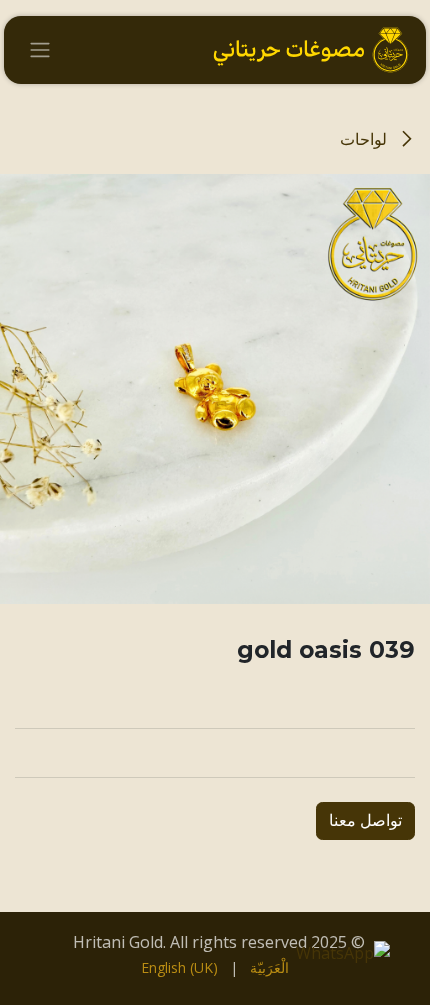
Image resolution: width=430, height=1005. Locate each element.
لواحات (365, 139)
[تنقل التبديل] (40, 50)
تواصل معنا (365, 820)
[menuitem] (269, 967)
